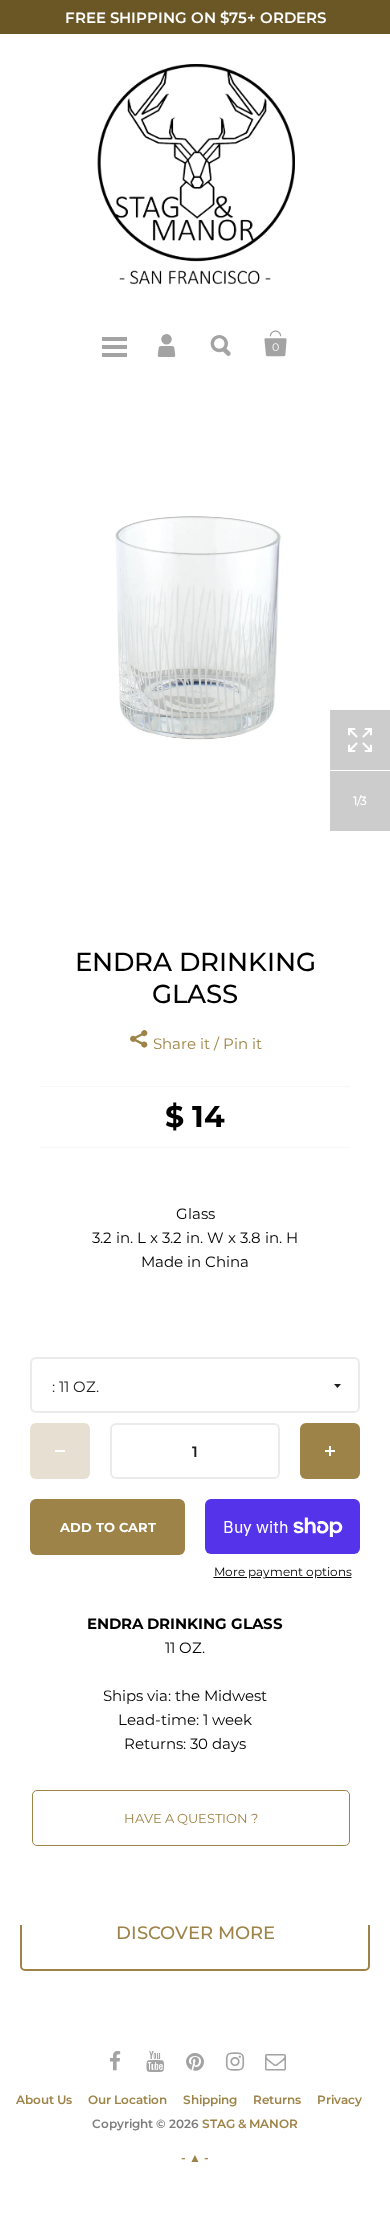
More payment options (283, 1572)
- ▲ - (195, 2157)
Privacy (339, 2099)
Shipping (210, 2099)
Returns (277, 2099)
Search (222, 344)
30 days (218, 1743)
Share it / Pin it (205, 1043)
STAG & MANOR (250, 2123)
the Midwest (221, 1695)
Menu (114, 344)
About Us (44, 2099)
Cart (276, 344)
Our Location (127, 2099)
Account (168, 344)
